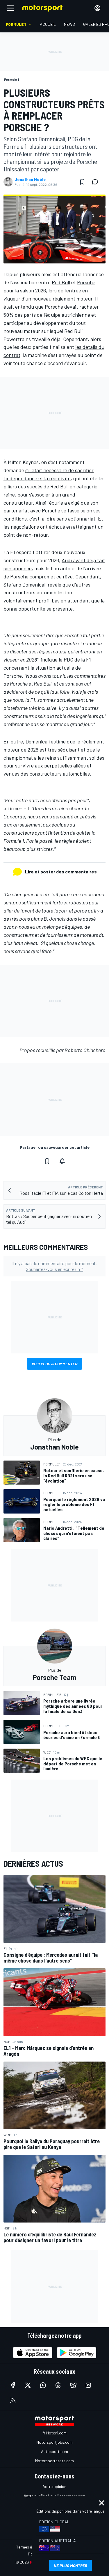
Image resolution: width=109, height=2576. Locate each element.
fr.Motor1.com (54, 2433)
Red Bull (61, 282)
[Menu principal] (10, 8)
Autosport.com (54, 2451)
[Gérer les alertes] (62, 1161)
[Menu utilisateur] (97, 8)
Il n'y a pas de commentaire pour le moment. (54, 1266)
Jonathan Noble (30, 179)
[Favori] (82, 182)
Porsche (86, 282)
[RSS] (13, 2400)
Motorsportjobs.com (54, 2442)
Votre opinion (55, 2486)
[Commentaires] (97, 182)
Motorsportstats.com (54, 2461)
